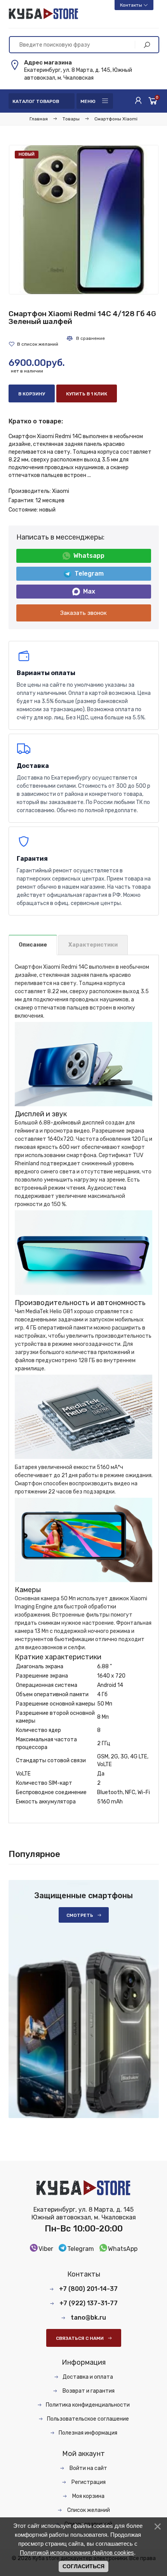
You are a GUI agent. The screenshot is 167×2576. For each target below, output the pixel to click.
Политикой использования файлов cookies (77, 2553)
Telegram (89, 574)
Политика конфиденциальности (88, 2405)
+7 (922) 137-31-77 (89, 2303)
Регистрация (88, 2482)
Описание (33, 945)
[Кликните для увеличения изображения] (84, 220)
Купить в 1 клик (87, 394)
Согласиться (83, 2566)
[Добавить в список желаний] (33, 344)
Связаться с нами (80, 2338)
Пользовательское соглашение (88, 2419)
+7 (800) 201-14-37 (88, 2289)
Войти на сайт (88, 2468)
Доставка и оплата (88, 2377)
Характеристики (93, 945)
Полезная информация (88, 2433)
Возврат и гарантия (88, 2391)
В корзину (32, 394)
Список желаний (88, 2510)
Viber (46, 2249)
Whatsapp (89, 556)
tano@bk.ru (88, 2318)
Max (89, 591)
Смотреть (80, 1915)
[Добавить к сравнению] (85, 338)
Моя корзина (88, 2496)
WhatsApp (123, 2249)
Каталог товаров (36, 101)
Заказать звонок (83, 613)
